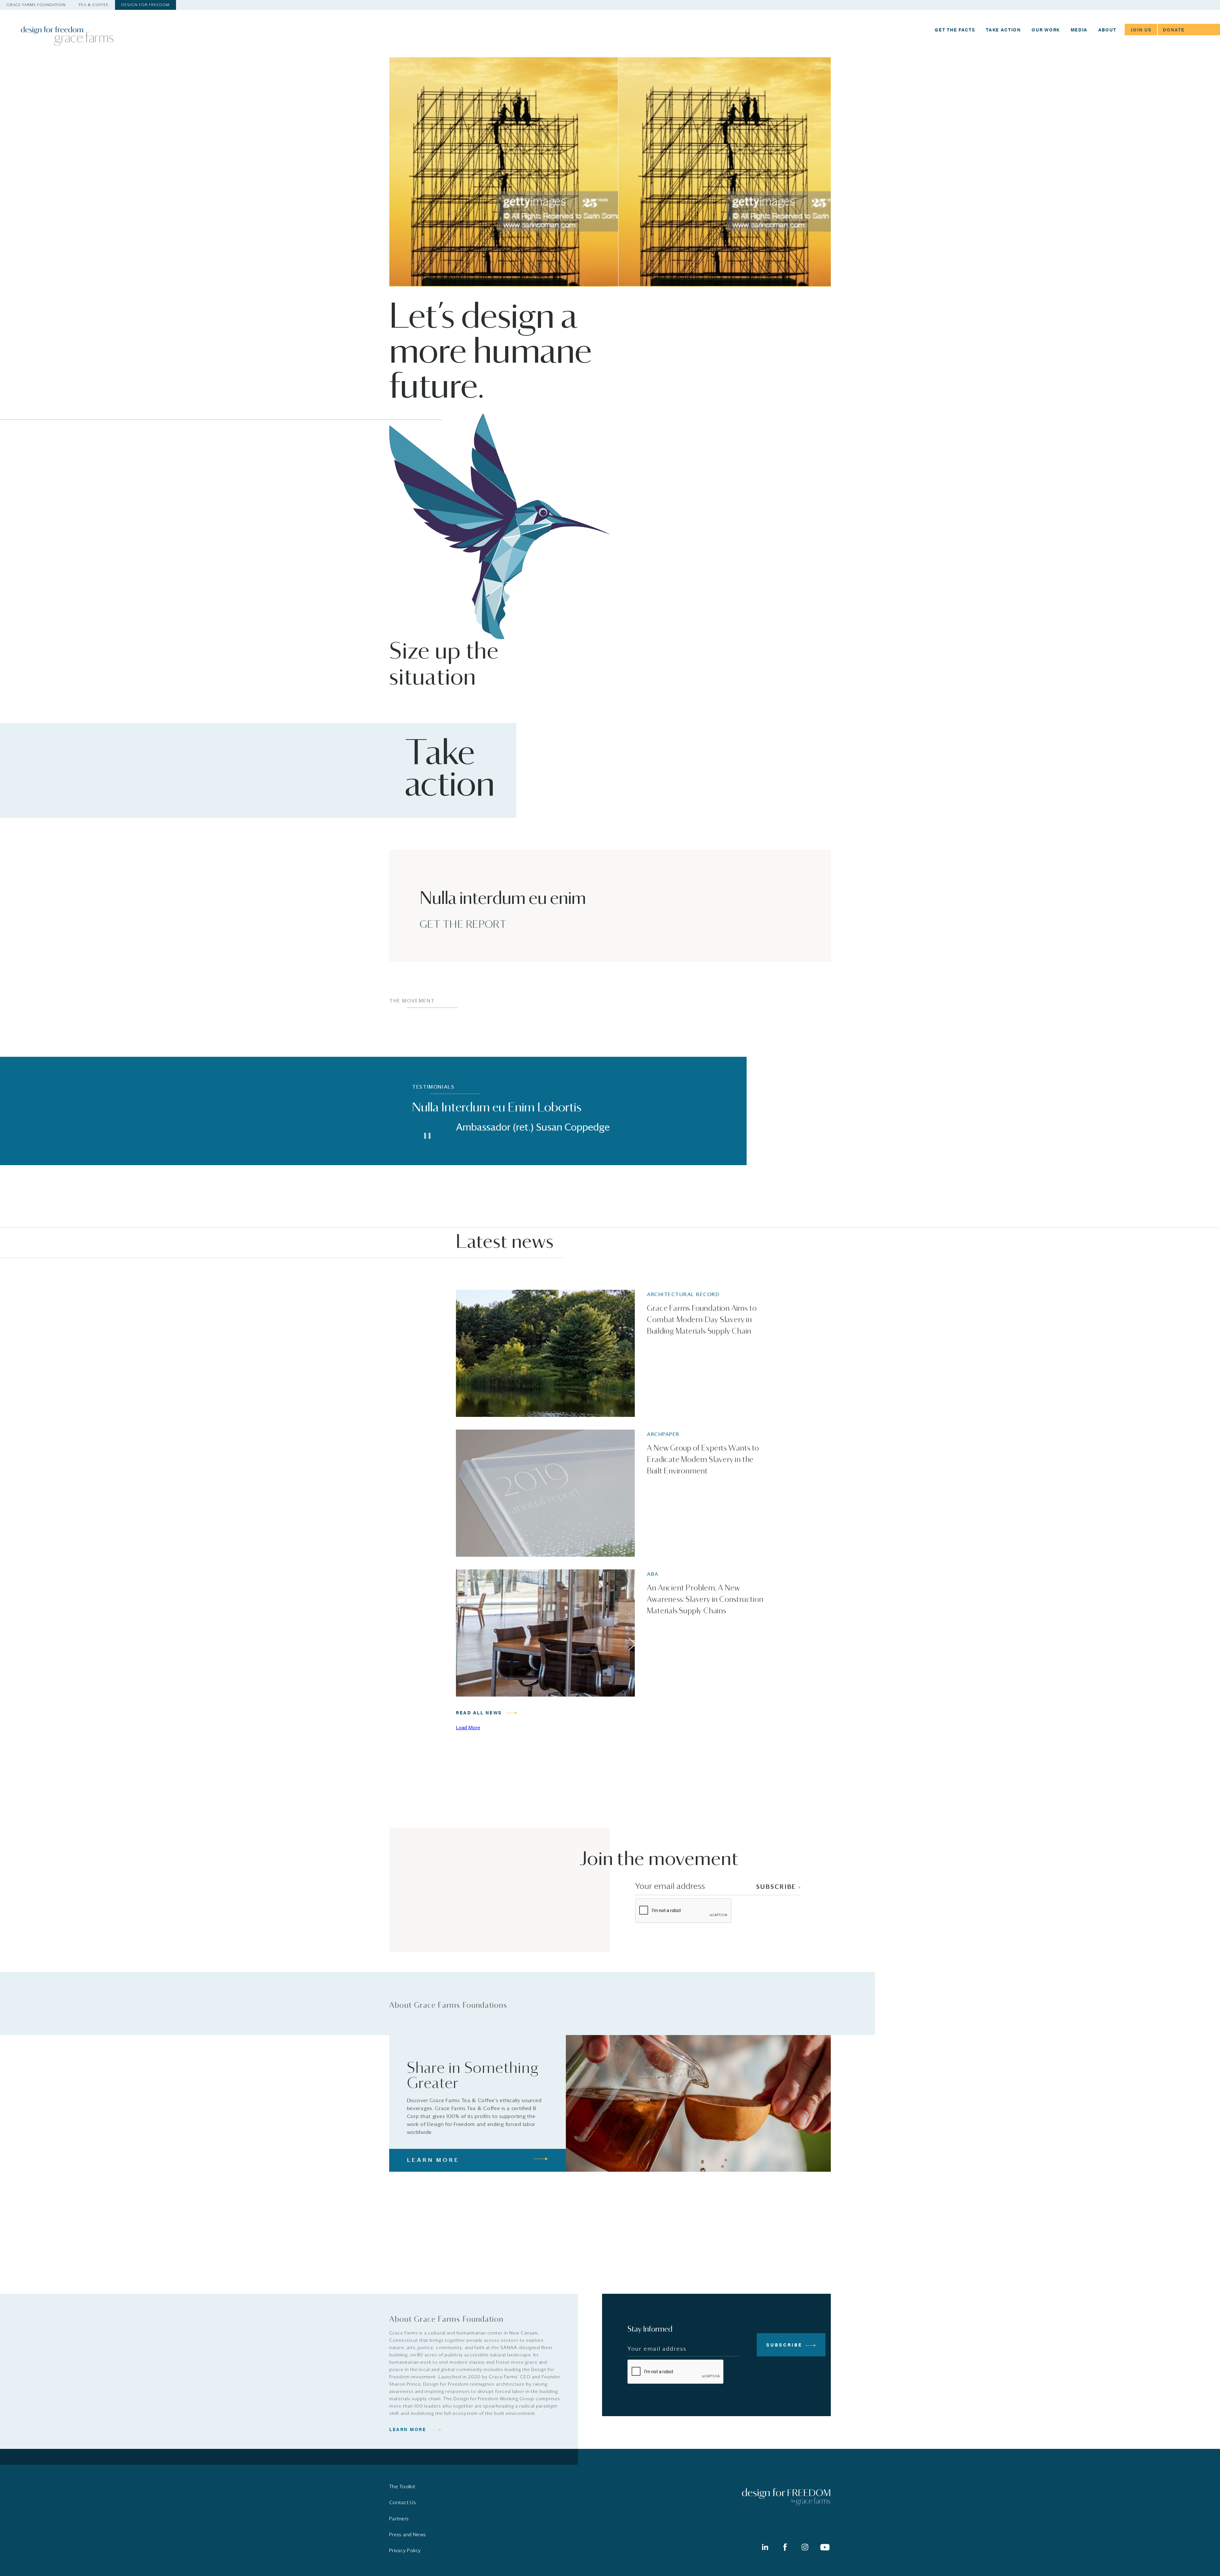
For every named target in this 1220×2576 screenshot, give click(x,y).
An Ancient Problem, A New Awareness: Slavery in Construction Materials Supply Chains (705, 1600)
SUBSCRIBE (776, 1887)
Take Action (1003, 30)
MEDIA (1079, 30)
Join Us (1141, 30)
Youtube (825, 2547)
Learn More (408, 2429)
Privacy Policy (405, 2551)
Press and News (407, 2535)
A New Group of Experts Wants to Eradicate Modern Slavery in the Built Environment (703, 1460)
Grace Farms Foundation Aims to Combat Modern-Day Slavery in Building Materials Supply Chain (702, 1320)
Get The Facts (955, 30)
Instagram (805, 2547)
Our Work (1046, 30)
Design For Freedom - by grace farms (69, 36)
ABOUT (1107, 30)
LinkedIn (765, 2547)
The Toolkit (402, 2487)
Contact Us (403, 2503)
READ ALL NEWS (479, 1713)
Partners (399, 2519)
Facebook (785, 2547)
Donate (1174, 30)
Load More (468, 1727)
